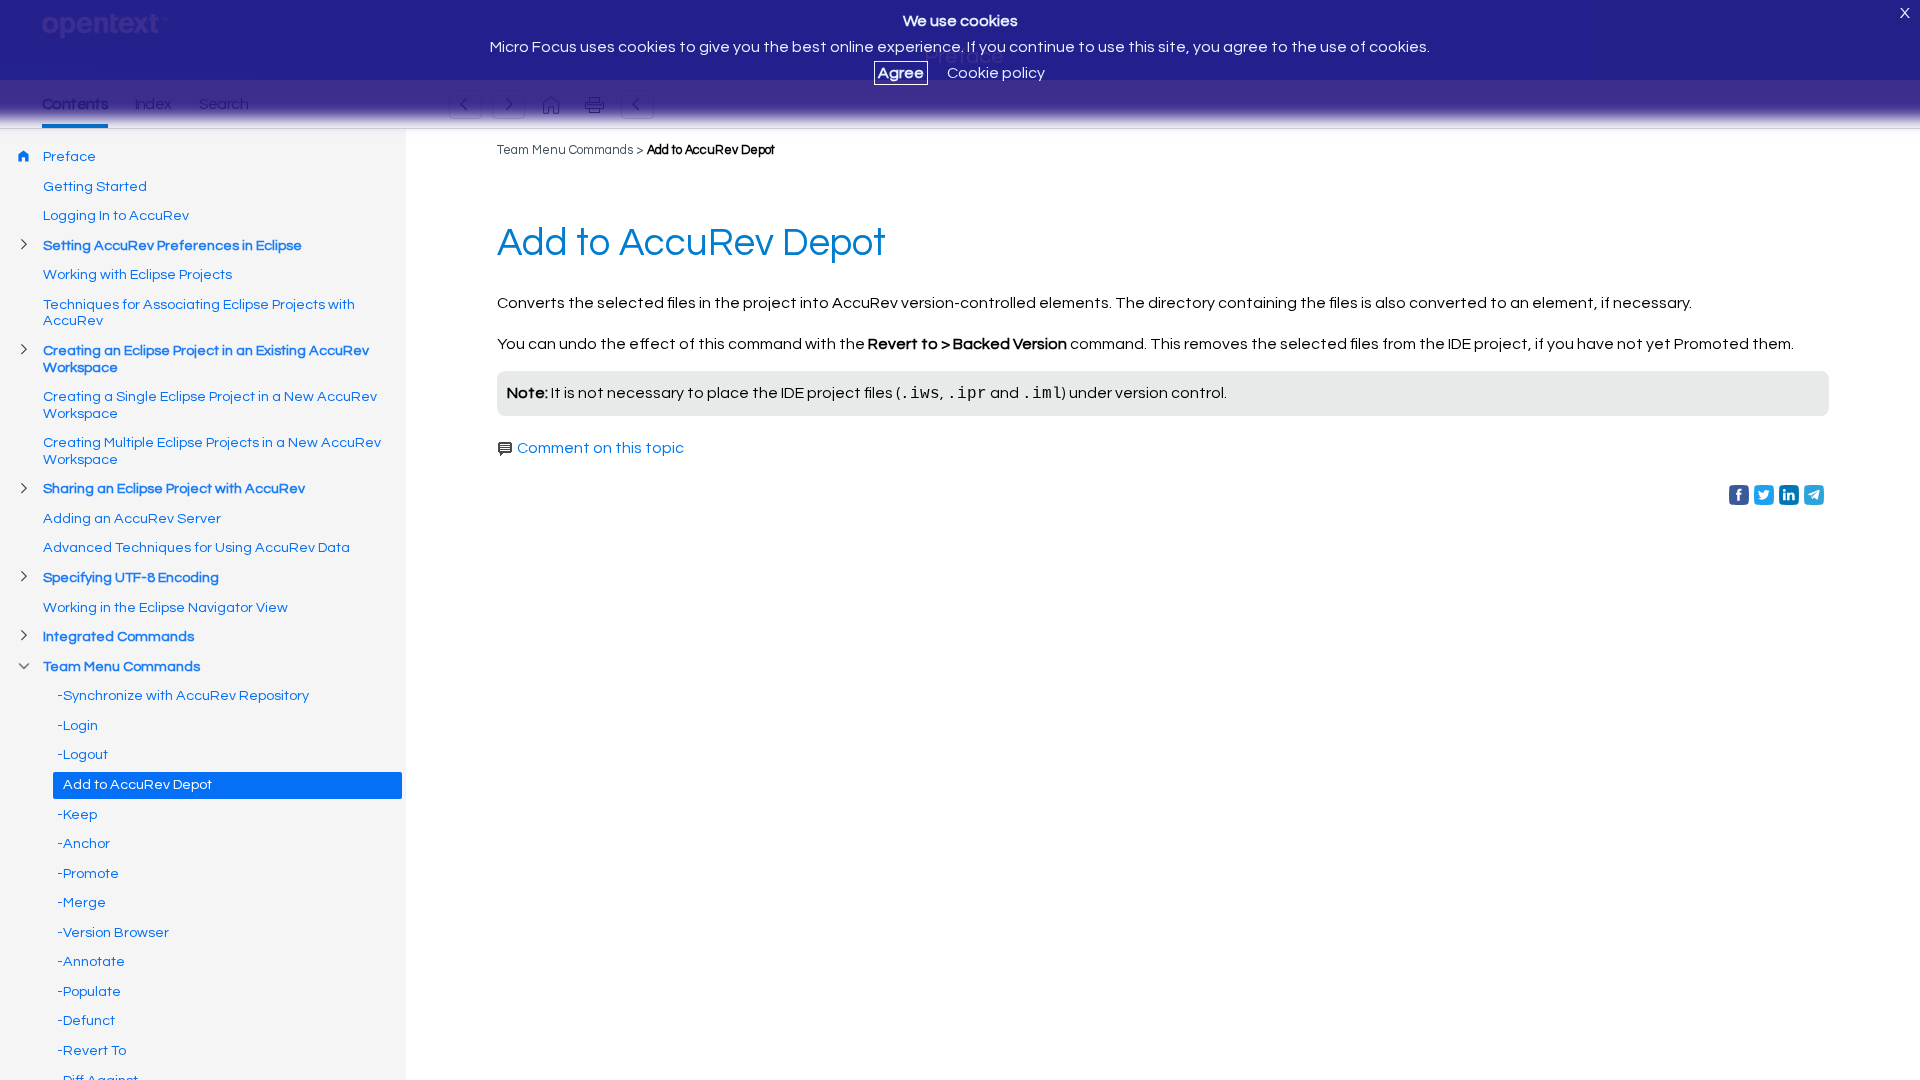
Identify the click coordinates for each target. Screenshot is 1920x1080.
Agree (901, 73)
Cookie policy (996, 73)
